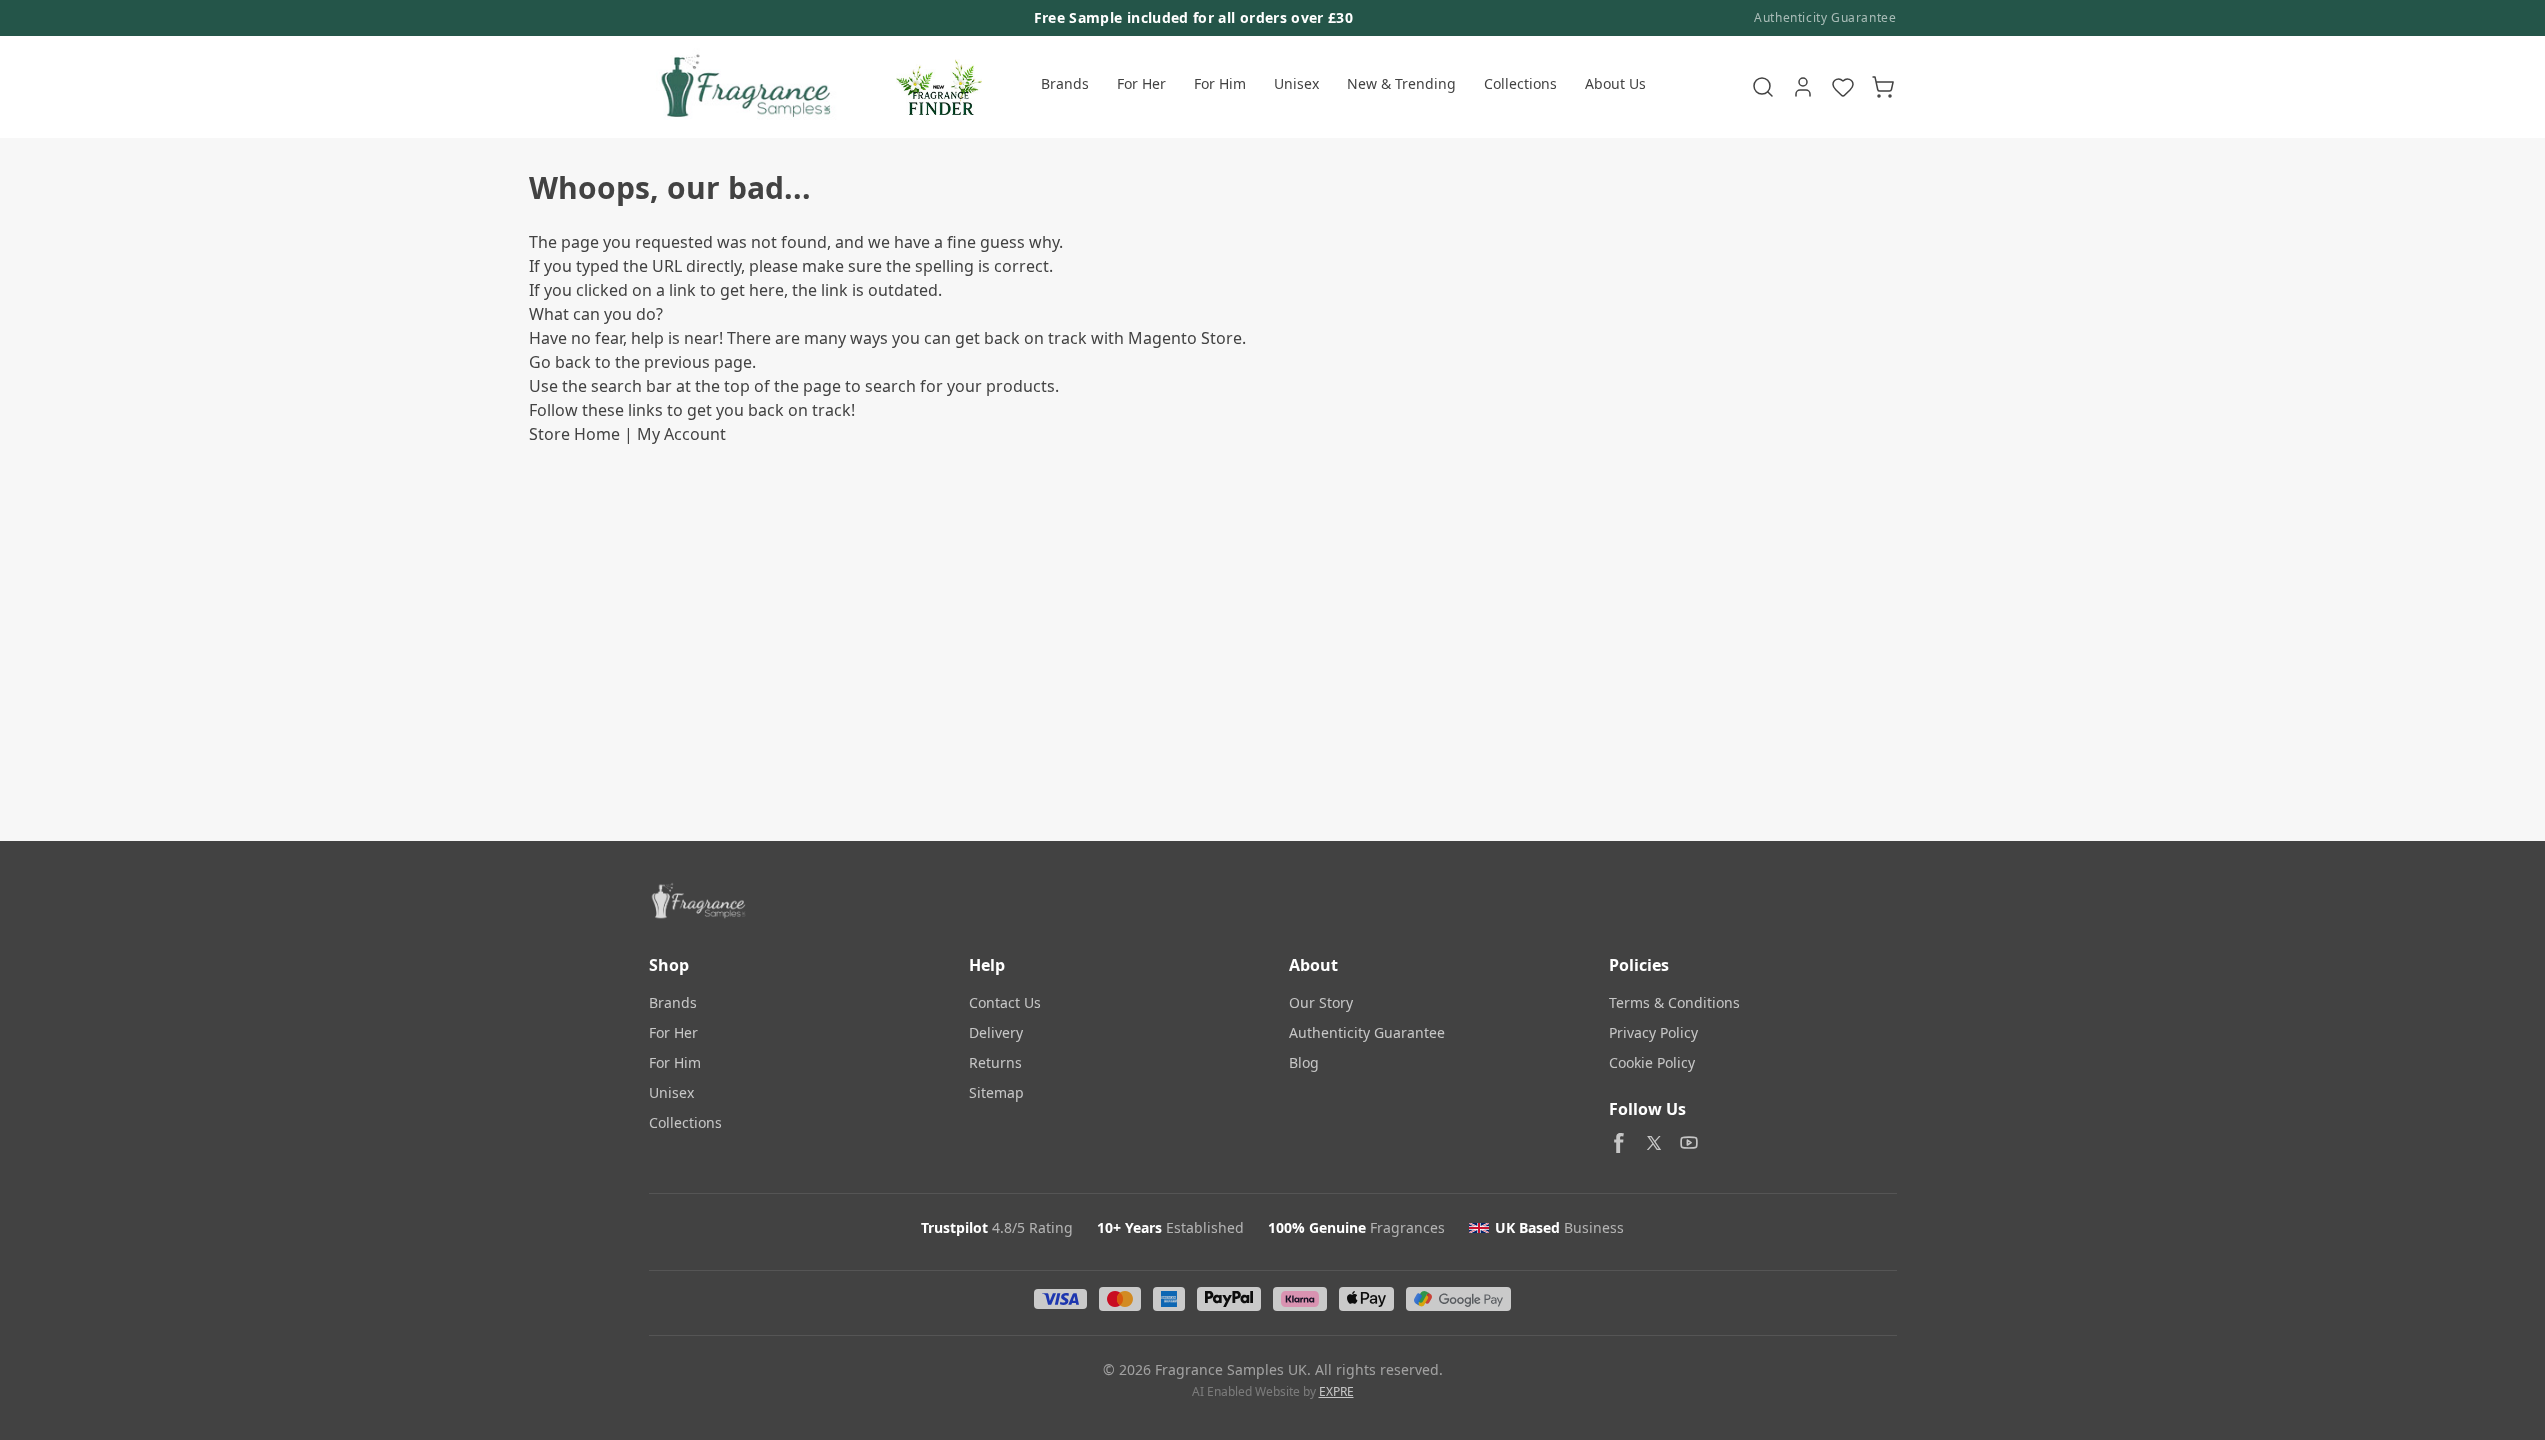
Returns (995, 1062)
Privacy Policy (1653, 1032)
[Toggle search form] (1763, 87)
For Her (1141, 83)
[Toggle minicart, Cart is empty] (1883, 87)
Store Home (574, 434)
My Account (681, 434)
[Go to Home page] (743, 87)
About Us (1615, 83)
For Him (1220, 83)
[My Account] (1803, 87)
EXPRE (1336, 1391)
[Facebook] (1619, 1143)
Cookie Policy (1652, 1062)
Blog (1304, 1062)
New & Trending (1401, 83)
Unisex (1296, 83)
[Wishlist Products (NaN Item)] (1843, 87)
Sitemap (996, 1092)
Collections (1520, 83)
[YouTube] (1689, 1143)
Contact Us (1005, 1002)
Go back (560, 362)
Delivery (996, 1032)
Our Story (1321, 1002)
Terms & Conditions (1674, 1002)
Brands (1065, 83)
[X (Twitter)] (1654, 1143)
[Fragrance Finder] (939, 87)
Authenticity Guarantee (1825, 18)
